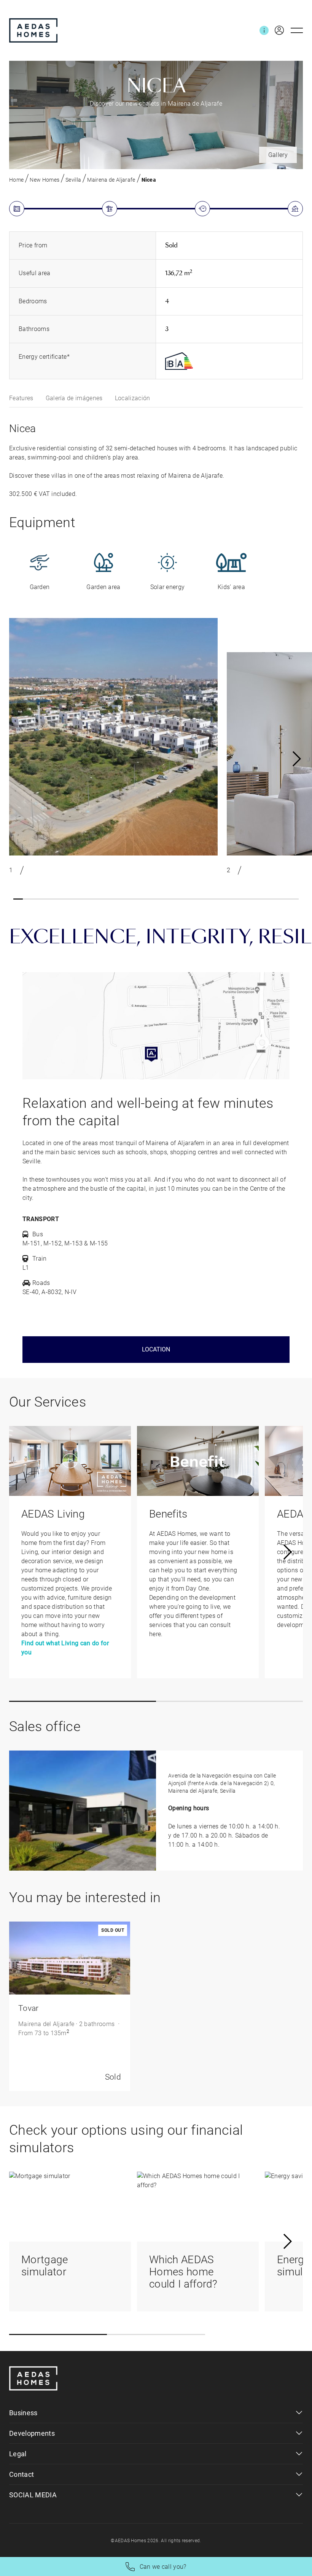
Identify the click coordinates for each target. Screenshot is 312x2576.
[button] (18, 899)
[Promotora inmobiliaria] (33, 30)
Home (16, 180)
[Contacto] (264, 30)
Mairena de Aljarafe (111, 180)
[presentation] (297, 759)
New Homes (45, 180)
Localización (133, 398)
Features (21, 398)
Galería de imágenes (74, 398)
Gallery (278, 155)
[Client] (276, 30)
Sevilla (73, 180)
